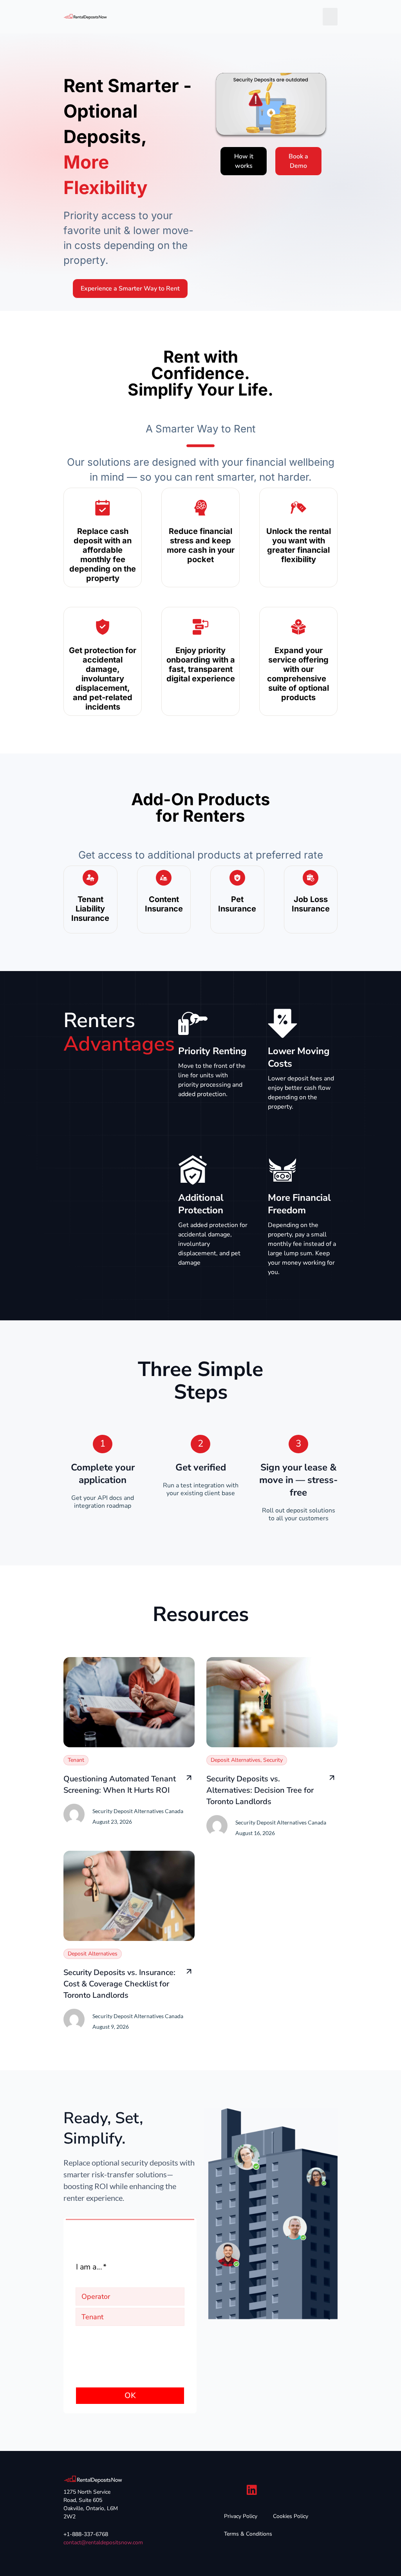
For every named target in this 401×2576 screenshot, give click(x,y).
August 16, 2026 (255, 1833)
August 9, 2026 (111, 2027)
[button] (330, 17)
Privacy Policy (241, 2516)
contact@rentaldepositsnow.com (103, 2542)
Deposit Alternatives (236, 1760)
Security (273, 1760)
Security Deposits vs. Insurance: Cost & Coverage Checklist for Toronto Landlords (119, 1984)
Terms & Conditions (248, 2534)
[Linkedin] (252, 2490)
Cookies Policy (291, 2516)
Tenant (76, 1760)
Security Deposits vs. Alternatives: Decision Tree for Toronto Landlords (260, 1790)
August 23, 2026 (112, 1822)
